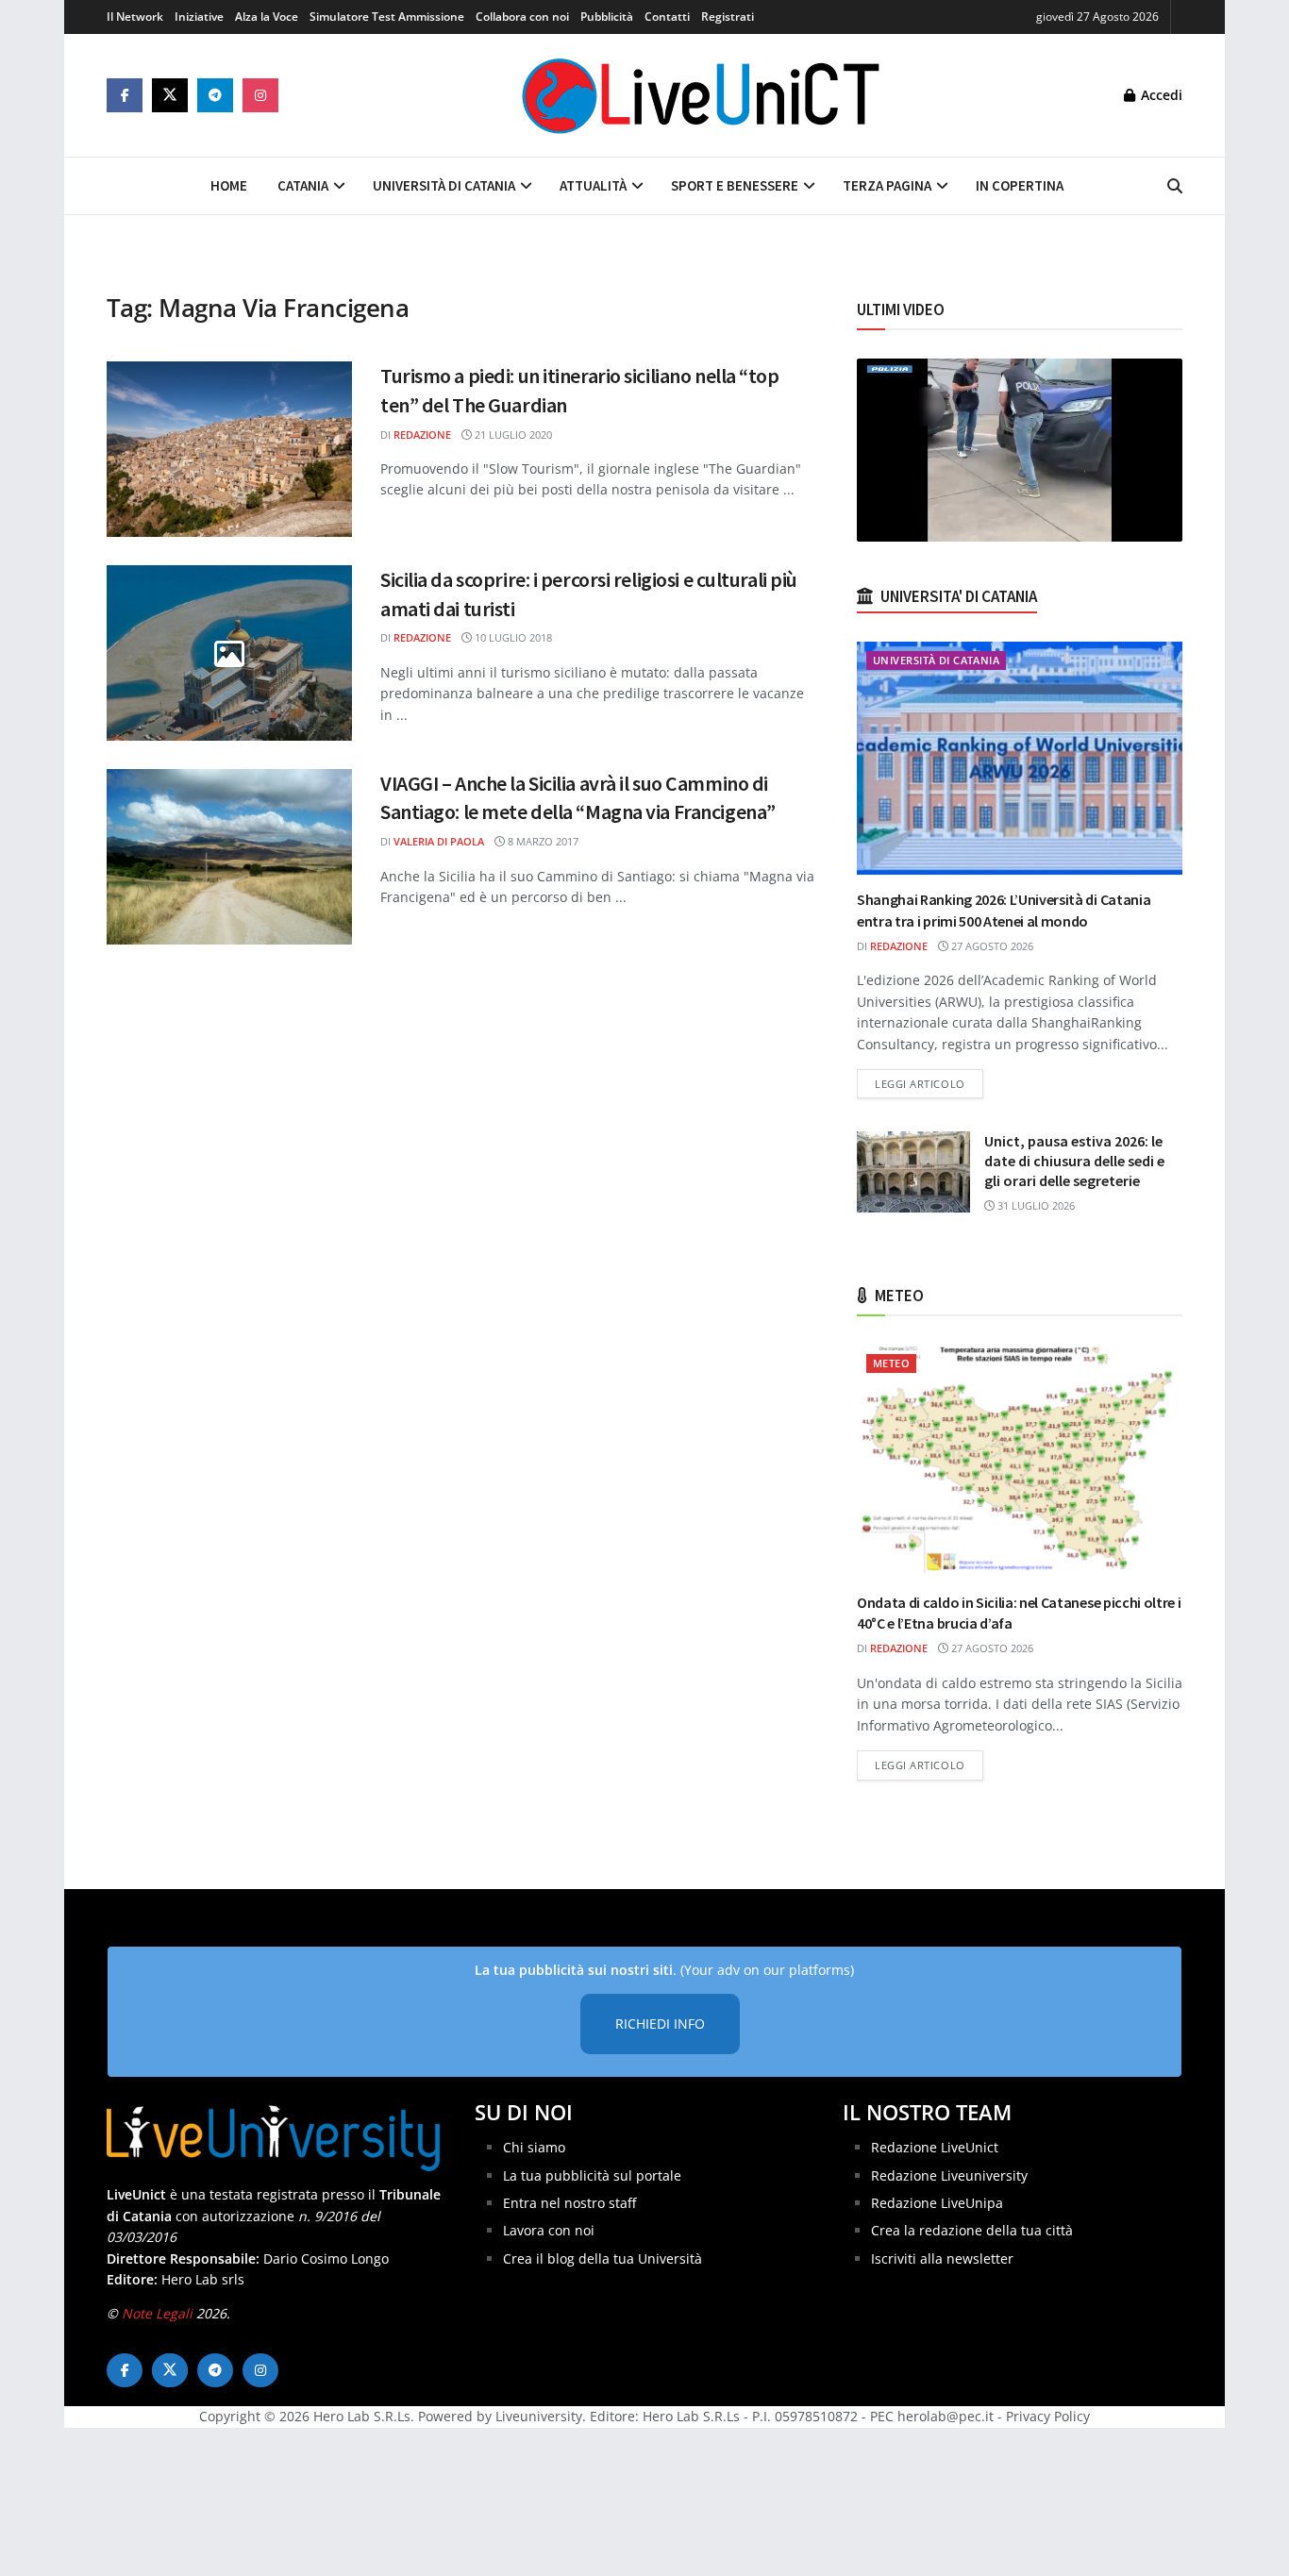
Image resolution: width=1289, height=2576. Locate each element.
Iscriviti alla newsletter (942, 2258)
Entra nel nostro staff (569, 2203)
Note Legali (157, 2313)
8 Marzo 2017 (542, 841)
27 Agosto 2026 (991, 946)
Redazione (422, 435)
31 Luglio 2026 (1035, 1205)
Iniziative (199, 17)
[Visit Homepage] (701, 95)
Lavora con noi (549, 2230)
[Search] (1175, 186)
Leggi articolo (929, 1083)
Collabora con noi (522, 17)
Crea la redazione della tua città (972, 2230)
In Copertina (1020, 185)
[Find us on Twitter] (170, 95)
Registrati (728, 17)
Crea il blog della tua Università (603, 2258)
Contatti (667, 17)
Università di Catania (444, 185)
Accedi (1160, 95)
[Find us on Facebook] (125, 95)
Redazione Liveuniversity (949, 2175)
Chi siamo (534, 2147)
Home (229, 185)
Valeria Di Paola (439, 841)
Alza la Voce (267, 17)
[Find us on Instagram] (260, 95)
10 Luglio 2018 (512, 637)
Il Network (135, 17)
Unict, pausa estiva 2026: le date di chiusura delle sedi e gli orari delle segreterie (1074, 1161)
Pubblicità (607, 17)
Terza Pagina (887, 185)
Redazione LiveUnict (935, 2147)
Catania (303, 185)
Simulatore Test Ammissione (387, 17)
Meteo (891, 1363)
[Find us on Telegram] (215, 95)
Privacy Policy (1048, 2416)
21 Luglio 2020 (512, 435)
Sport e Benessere (735, 185)
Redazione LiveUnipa (937, 2203)
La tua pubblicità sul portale (592, 2175)
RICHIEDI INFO (660, 2024)
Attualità (593, 185)
